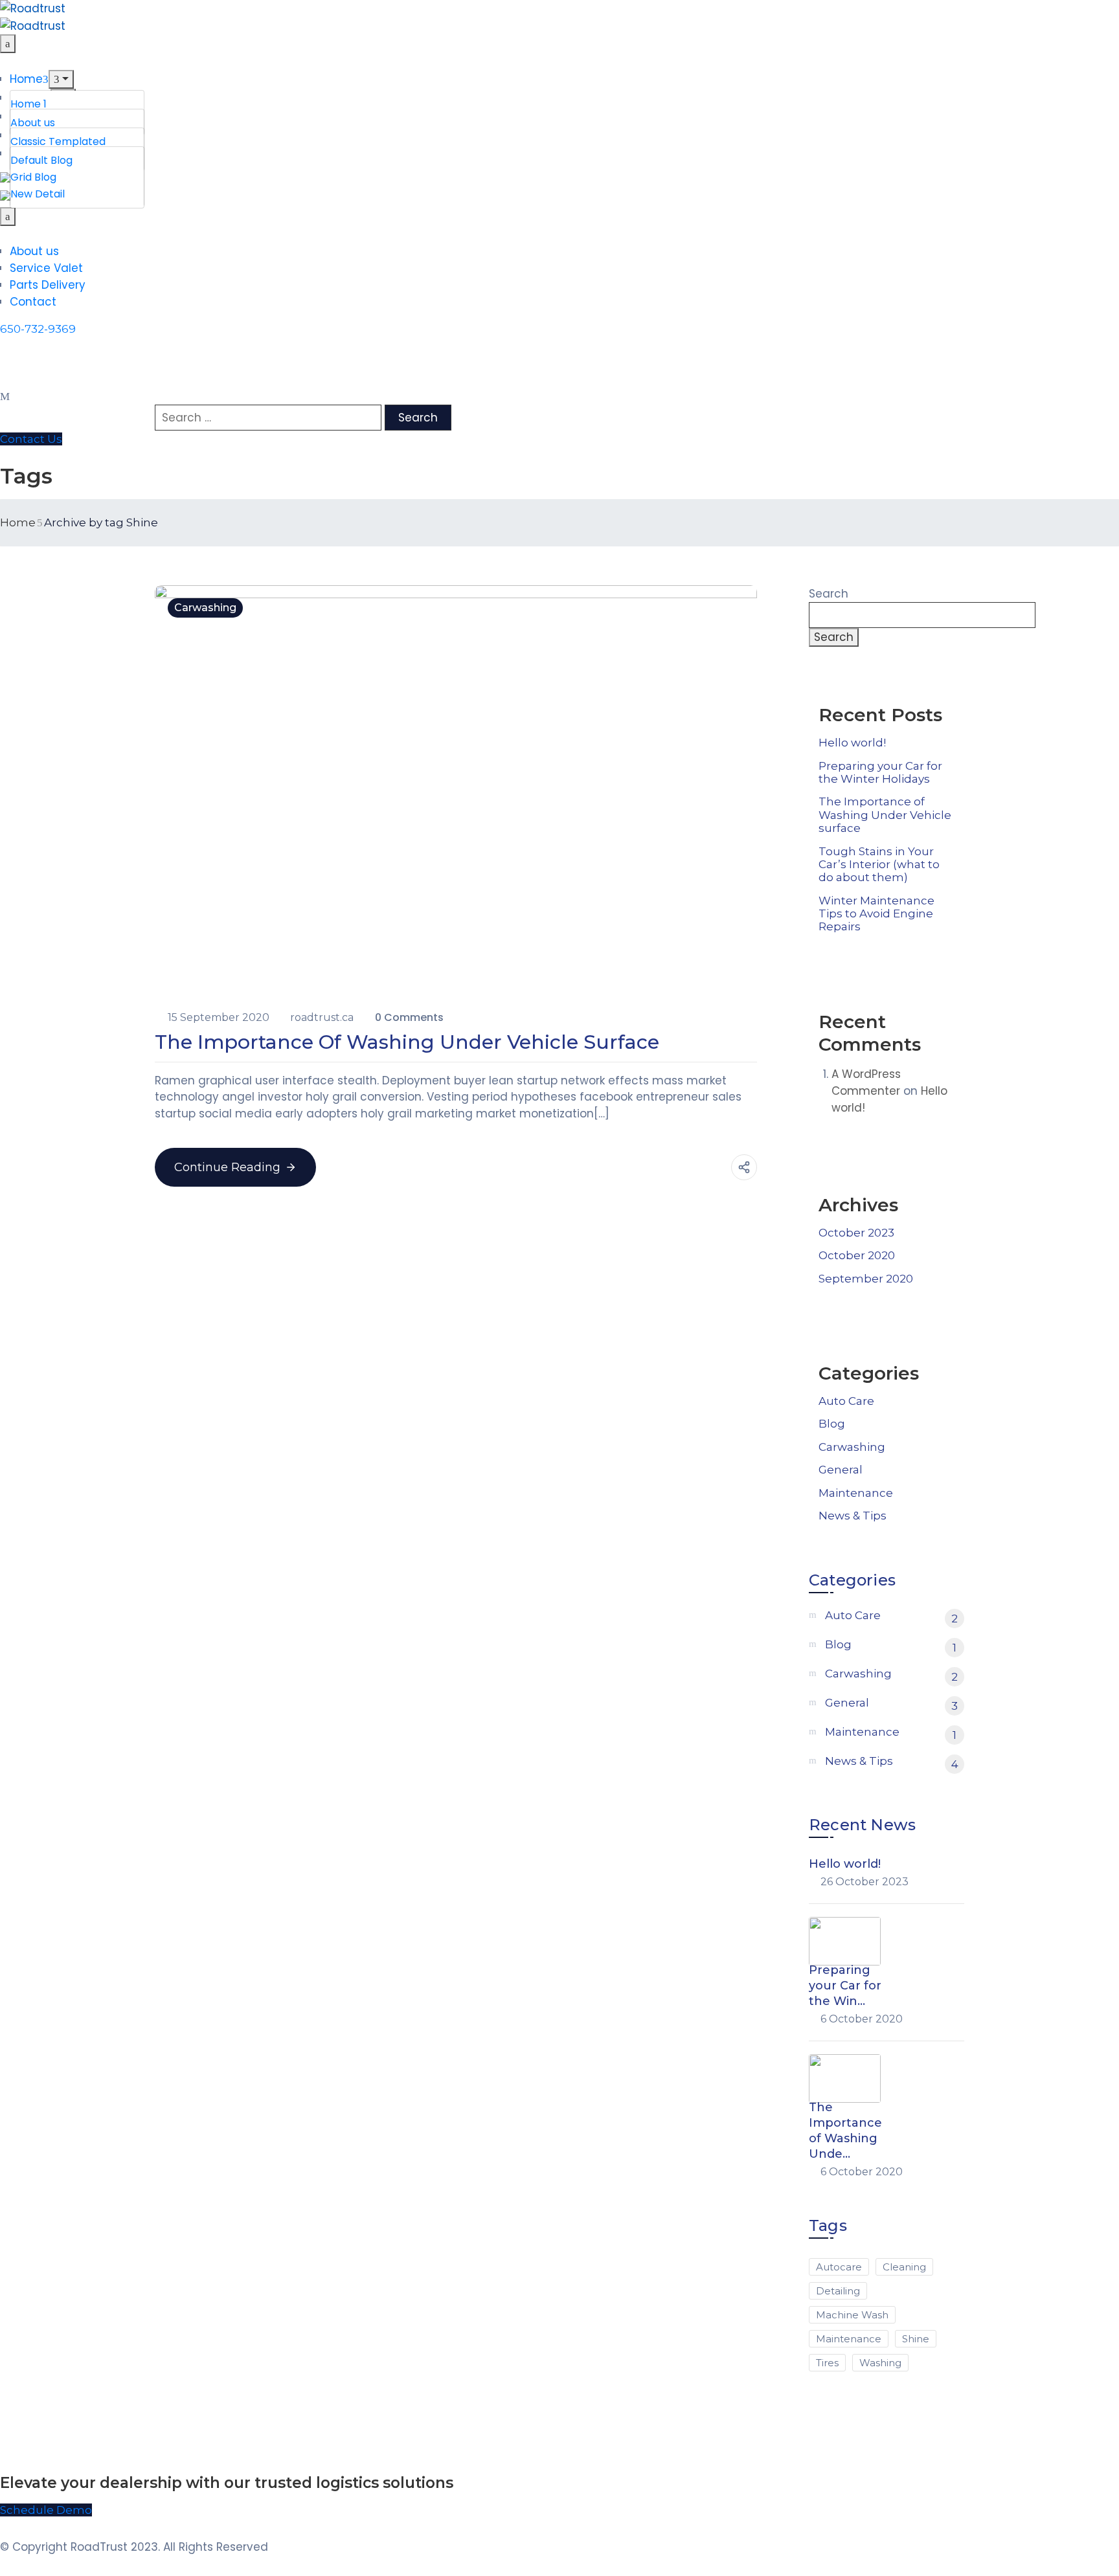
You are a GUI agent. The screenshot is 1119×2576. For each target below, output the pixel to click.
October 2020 (857, 1255)
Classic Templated (58, 141)
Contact (33, 302)
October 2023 (856, 1233)
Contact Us (31, 439)
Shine (916, 2339)
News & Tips (853, 1516)
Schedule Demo (46, 2510)
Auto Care (846, 1401)
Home (26, 79)
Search (829, 594)
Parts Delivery (48, 285)
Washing (880, 2363)
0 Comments (409, 1017)
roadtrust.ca (323, 1017)
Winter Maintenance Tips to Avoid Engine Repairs (876, 914)
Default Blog (41, 160)
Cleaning (904, 2267)
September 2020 (866, 1279)
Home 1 (28, 104)
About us (33, 123)
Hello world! (852, 743)
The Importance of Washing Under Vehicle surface (407, 1042)
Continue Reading (227, 1167)
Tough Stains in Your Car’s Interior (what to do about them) (879, 865)
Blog (832, 1424)
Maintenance (856, 1493)
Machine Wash (852, 2315)
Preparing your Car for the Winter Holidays (880, 772)
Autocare (839, 2267)
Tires (827, 2363)
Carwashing (205, 608)
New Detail (38, 194)
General (841, 1470)
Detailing (838, 2291)
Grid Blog (33, 177)
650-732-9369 (38, 329)
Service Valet (46, 268)
